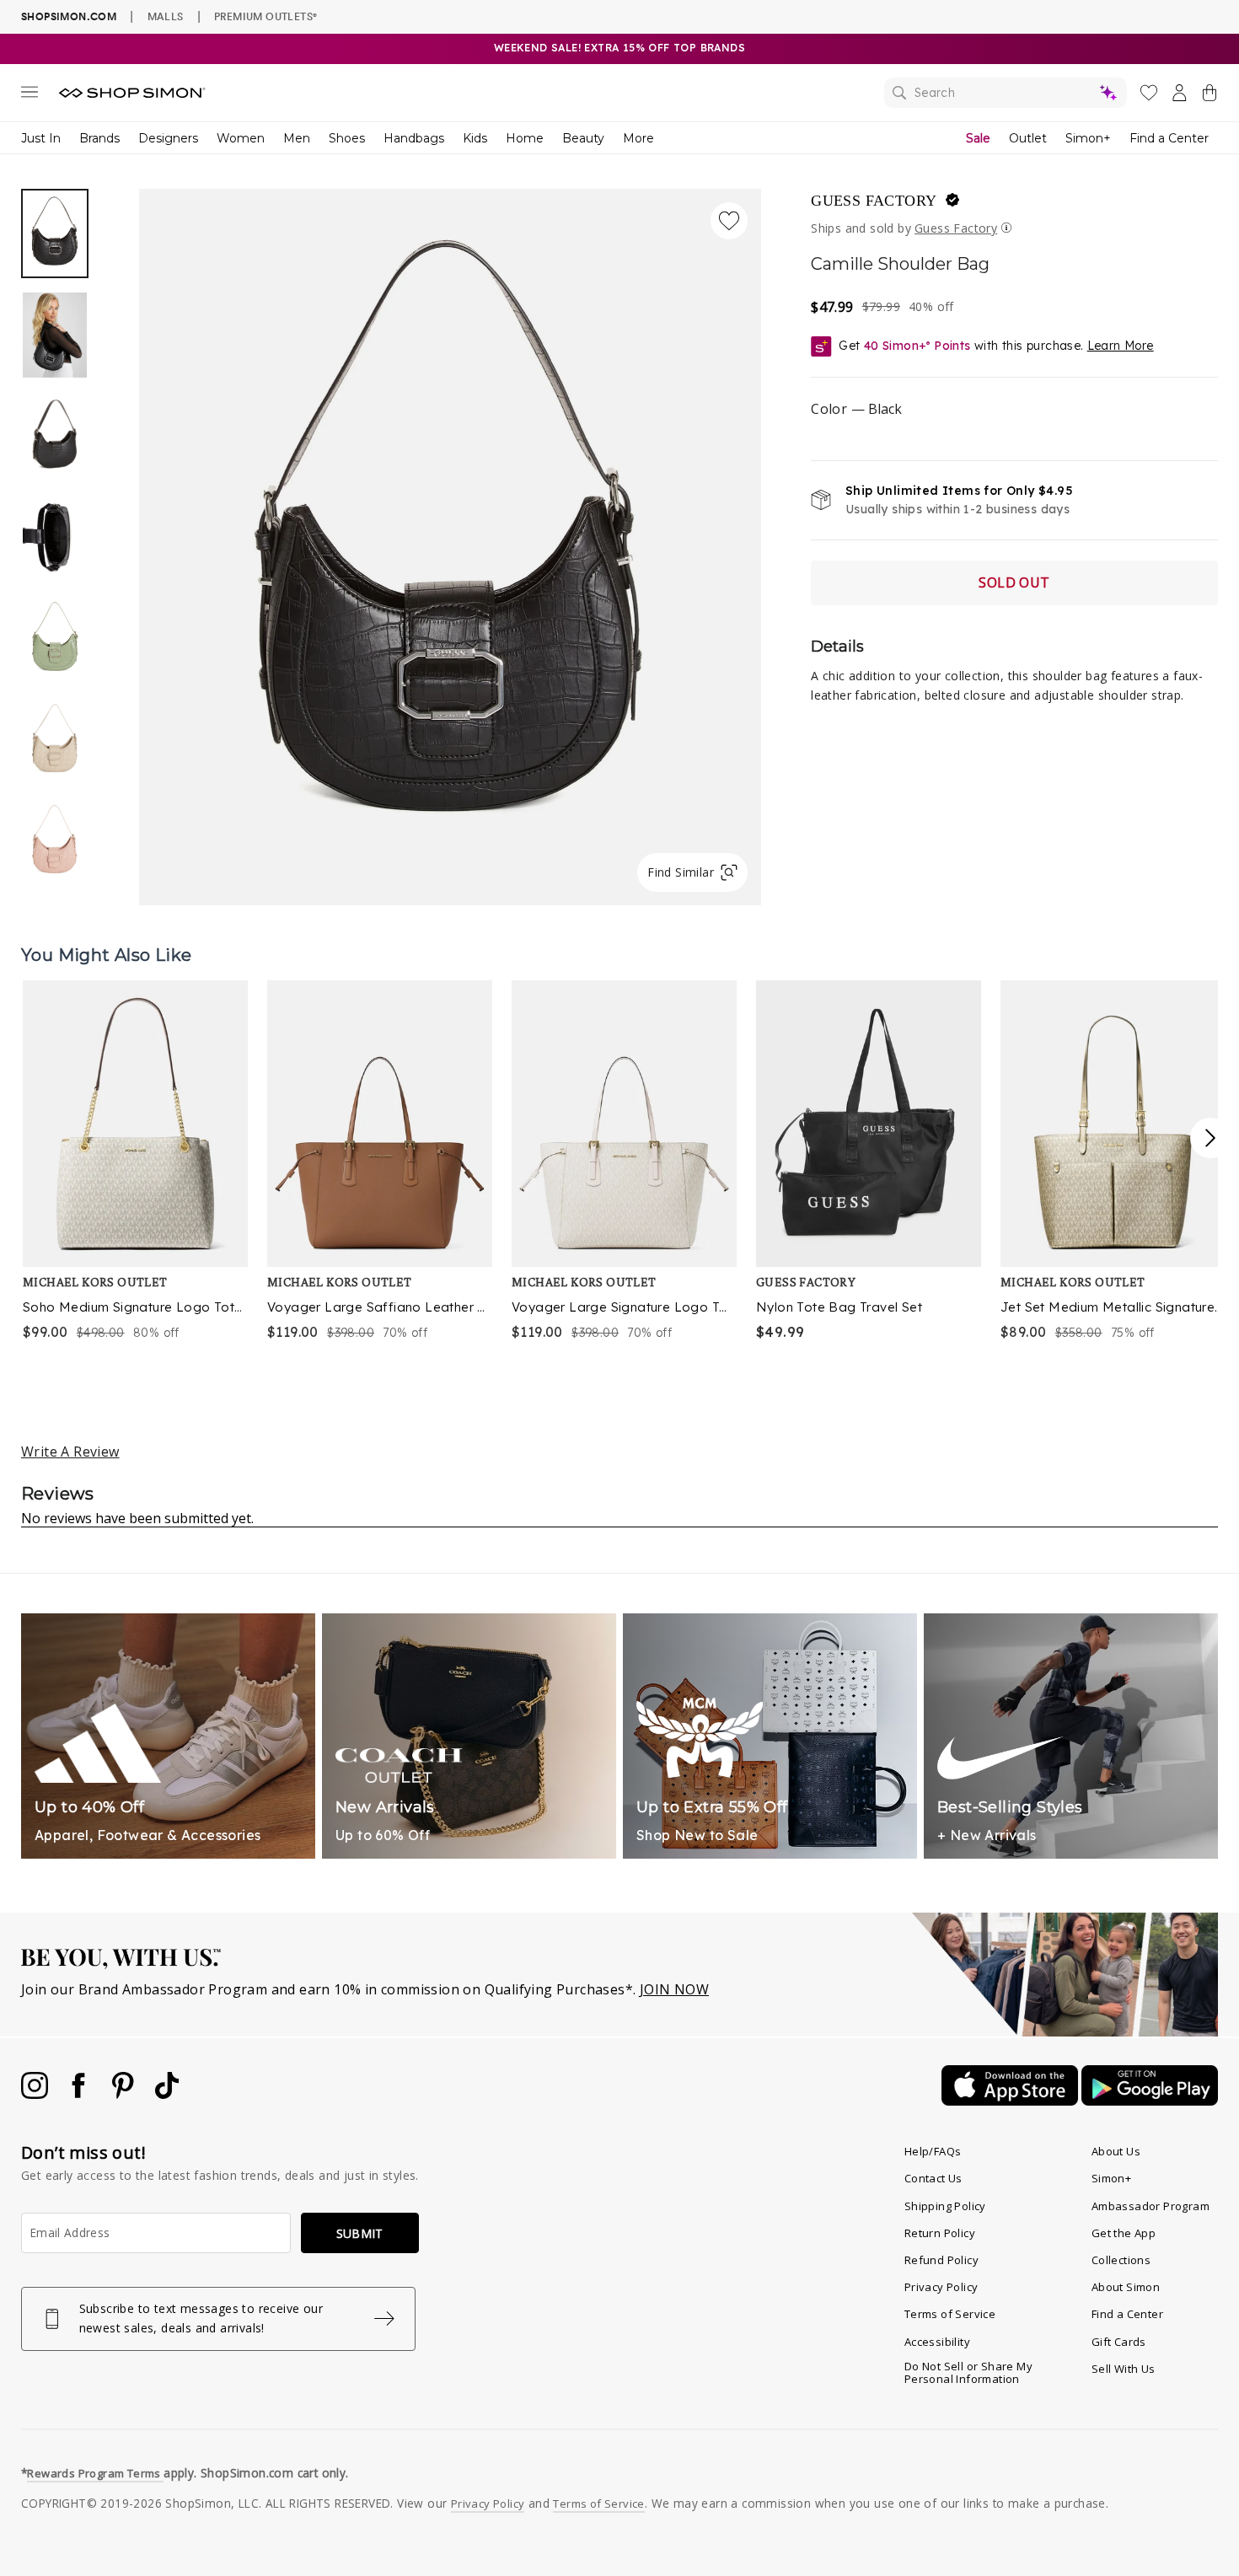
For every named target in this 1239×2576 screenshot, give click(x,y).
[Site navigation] (29, 95)
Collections (1121, 2260)
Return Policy (940, 2233)
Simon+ (1088, 138)
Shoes (347, 138)
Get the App (1124, 2233)
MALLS (166, 16)
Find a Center (1169, 138)
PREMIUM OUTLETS (265, 16)
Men (297, 138)
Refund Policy (941, 2260)
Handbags (414, 138)
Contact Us (933, 2178)
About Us (1116, 2151)
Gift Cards (1119, 2342)
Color (856, 409)
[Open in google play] (1150, 2101)
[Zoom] (450, 540)
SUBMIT (360, 2233)
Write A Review (70, 1452)
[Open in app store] (1011, 2101)
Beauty (583, 138)
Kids (475, 138)
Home (525, 138)
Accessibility (937, 2342)
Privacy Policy (941, 2287)
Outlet (1028, 138)
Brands (99, 138)
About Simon (1126, 2287)
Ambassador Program (1150, 2206)
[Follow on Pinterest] (125, 2094)
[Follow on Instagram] (36, 2094)
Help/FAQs (933, 2151)
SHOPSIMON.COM (69, 16)
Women (241, 138)
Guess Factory (874, 201)
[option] (450, 547)
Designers (168, 138)
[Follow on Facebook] (80, 2094)
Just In (41, 138)
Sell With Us (1124, 2369)
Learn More (1121, 346)
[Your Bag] (1209, 96)
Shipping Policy (945, 2206)
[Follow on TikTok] (167, 2094)
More (638, 138)
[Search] (1006, 93)
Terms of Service (950, 2314)
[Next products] (1210, 1138)
